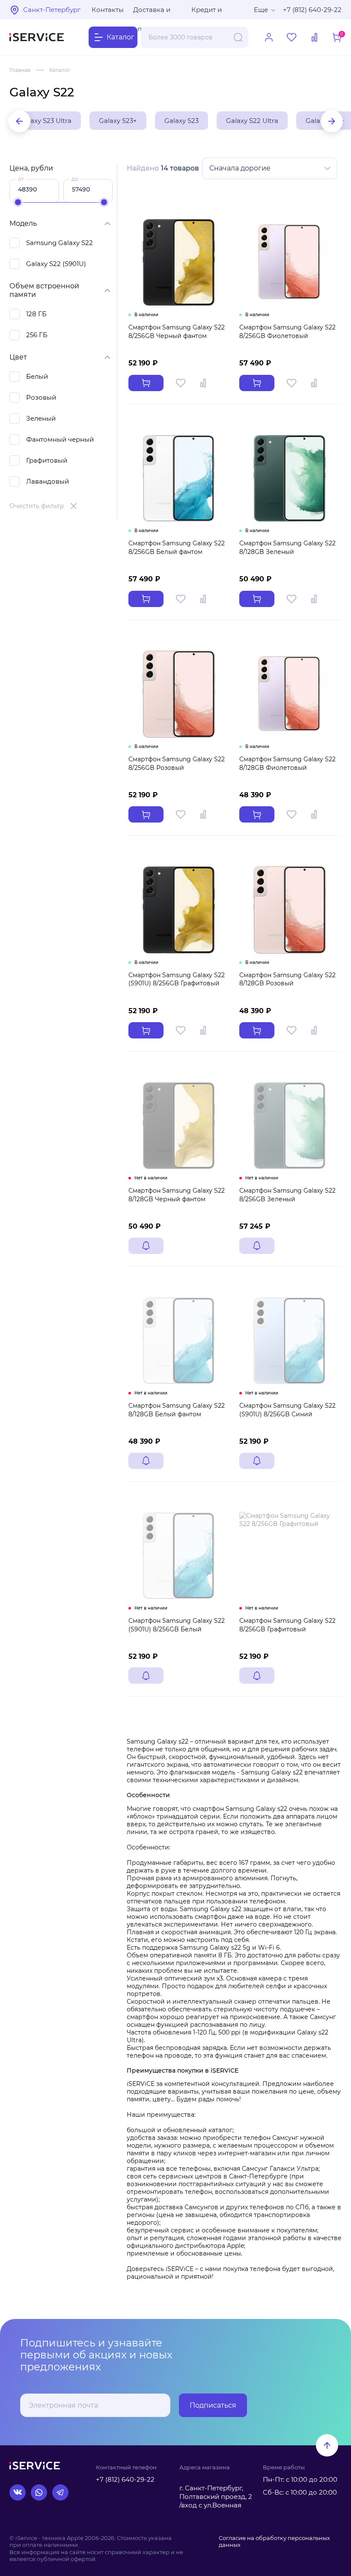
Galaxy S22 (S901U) (56, 264)
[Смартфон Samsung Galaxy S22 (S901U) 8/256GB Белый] (179, 1556)
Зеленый (41, 418)
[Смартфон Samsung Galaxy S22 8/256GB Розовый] (179, 694)
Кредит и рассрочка (209, 12)
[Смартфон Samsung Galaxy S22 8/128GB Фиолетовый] (290, 694)
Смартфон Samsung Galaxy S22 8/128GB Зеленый (287, 548)
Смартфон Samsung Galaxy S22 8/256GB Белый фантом (177, 548)
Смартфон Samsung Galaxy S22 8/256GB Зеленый (287, 1195)
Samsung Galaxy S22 (59, 243)
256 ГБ (37, 335)
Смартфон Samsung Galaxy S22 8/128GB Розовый (287, 979)
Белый (37, 376)
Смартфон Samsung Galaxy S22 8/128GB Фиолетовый (287, 763)
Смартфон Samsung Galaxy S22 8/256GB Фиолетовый (287, 332)
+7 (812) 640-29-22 (312, 10)
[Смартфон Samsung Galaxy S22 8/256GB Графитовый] (290, 1556)
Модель (23, 223)
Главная (20, 70)
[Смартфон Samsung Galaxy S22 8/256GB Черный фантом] (179, 262)
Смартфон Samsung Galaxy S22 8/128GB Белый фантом (177, 1410)
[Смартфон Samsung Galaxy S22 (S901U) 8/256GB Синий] (290, 1341)
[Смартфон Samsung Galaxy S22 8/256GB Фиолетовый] (290, 262)
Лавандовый (48, 481)
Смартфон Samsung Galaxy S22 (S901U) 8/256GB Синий (287, 1410)
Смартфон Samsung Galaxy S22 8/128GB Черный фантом (177, 1195)
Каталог (60, 70)
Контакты (108, 10)
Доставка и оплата (152, 12)
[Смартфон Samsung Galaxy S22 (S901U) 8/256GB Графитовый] (179, 910)
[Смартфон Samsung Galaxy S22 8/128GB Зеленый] (290, 478)
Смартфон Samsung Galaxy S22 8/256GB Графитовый (287, 1625)
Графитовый (47, 460)
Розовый (41, 397)
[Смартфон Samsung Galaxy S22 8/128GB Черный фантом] (179, 1126)
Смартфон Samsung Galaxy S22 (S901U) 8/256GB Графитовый (177, 979)
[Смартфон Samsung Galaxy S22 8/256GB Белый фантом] (179, 478)
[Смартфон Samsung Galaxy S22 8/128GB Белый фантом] (179, 1341)
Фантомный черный (60, 439)
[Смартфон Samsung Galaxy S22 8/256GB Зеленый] (290, 1126)
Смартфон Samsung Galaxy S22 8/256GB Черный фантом (177, 332)
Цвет (18, 357)
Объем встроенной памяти (44, 290)
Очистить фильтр (37, 506)
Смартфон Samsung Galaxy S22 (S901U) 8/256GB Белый (177, 1625)
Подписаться (213, 2405)
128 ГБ (36, 314)
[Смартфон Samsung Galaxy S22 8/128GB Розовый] (290, 910)
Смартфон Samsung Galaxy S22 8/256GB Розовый (177, 763)
